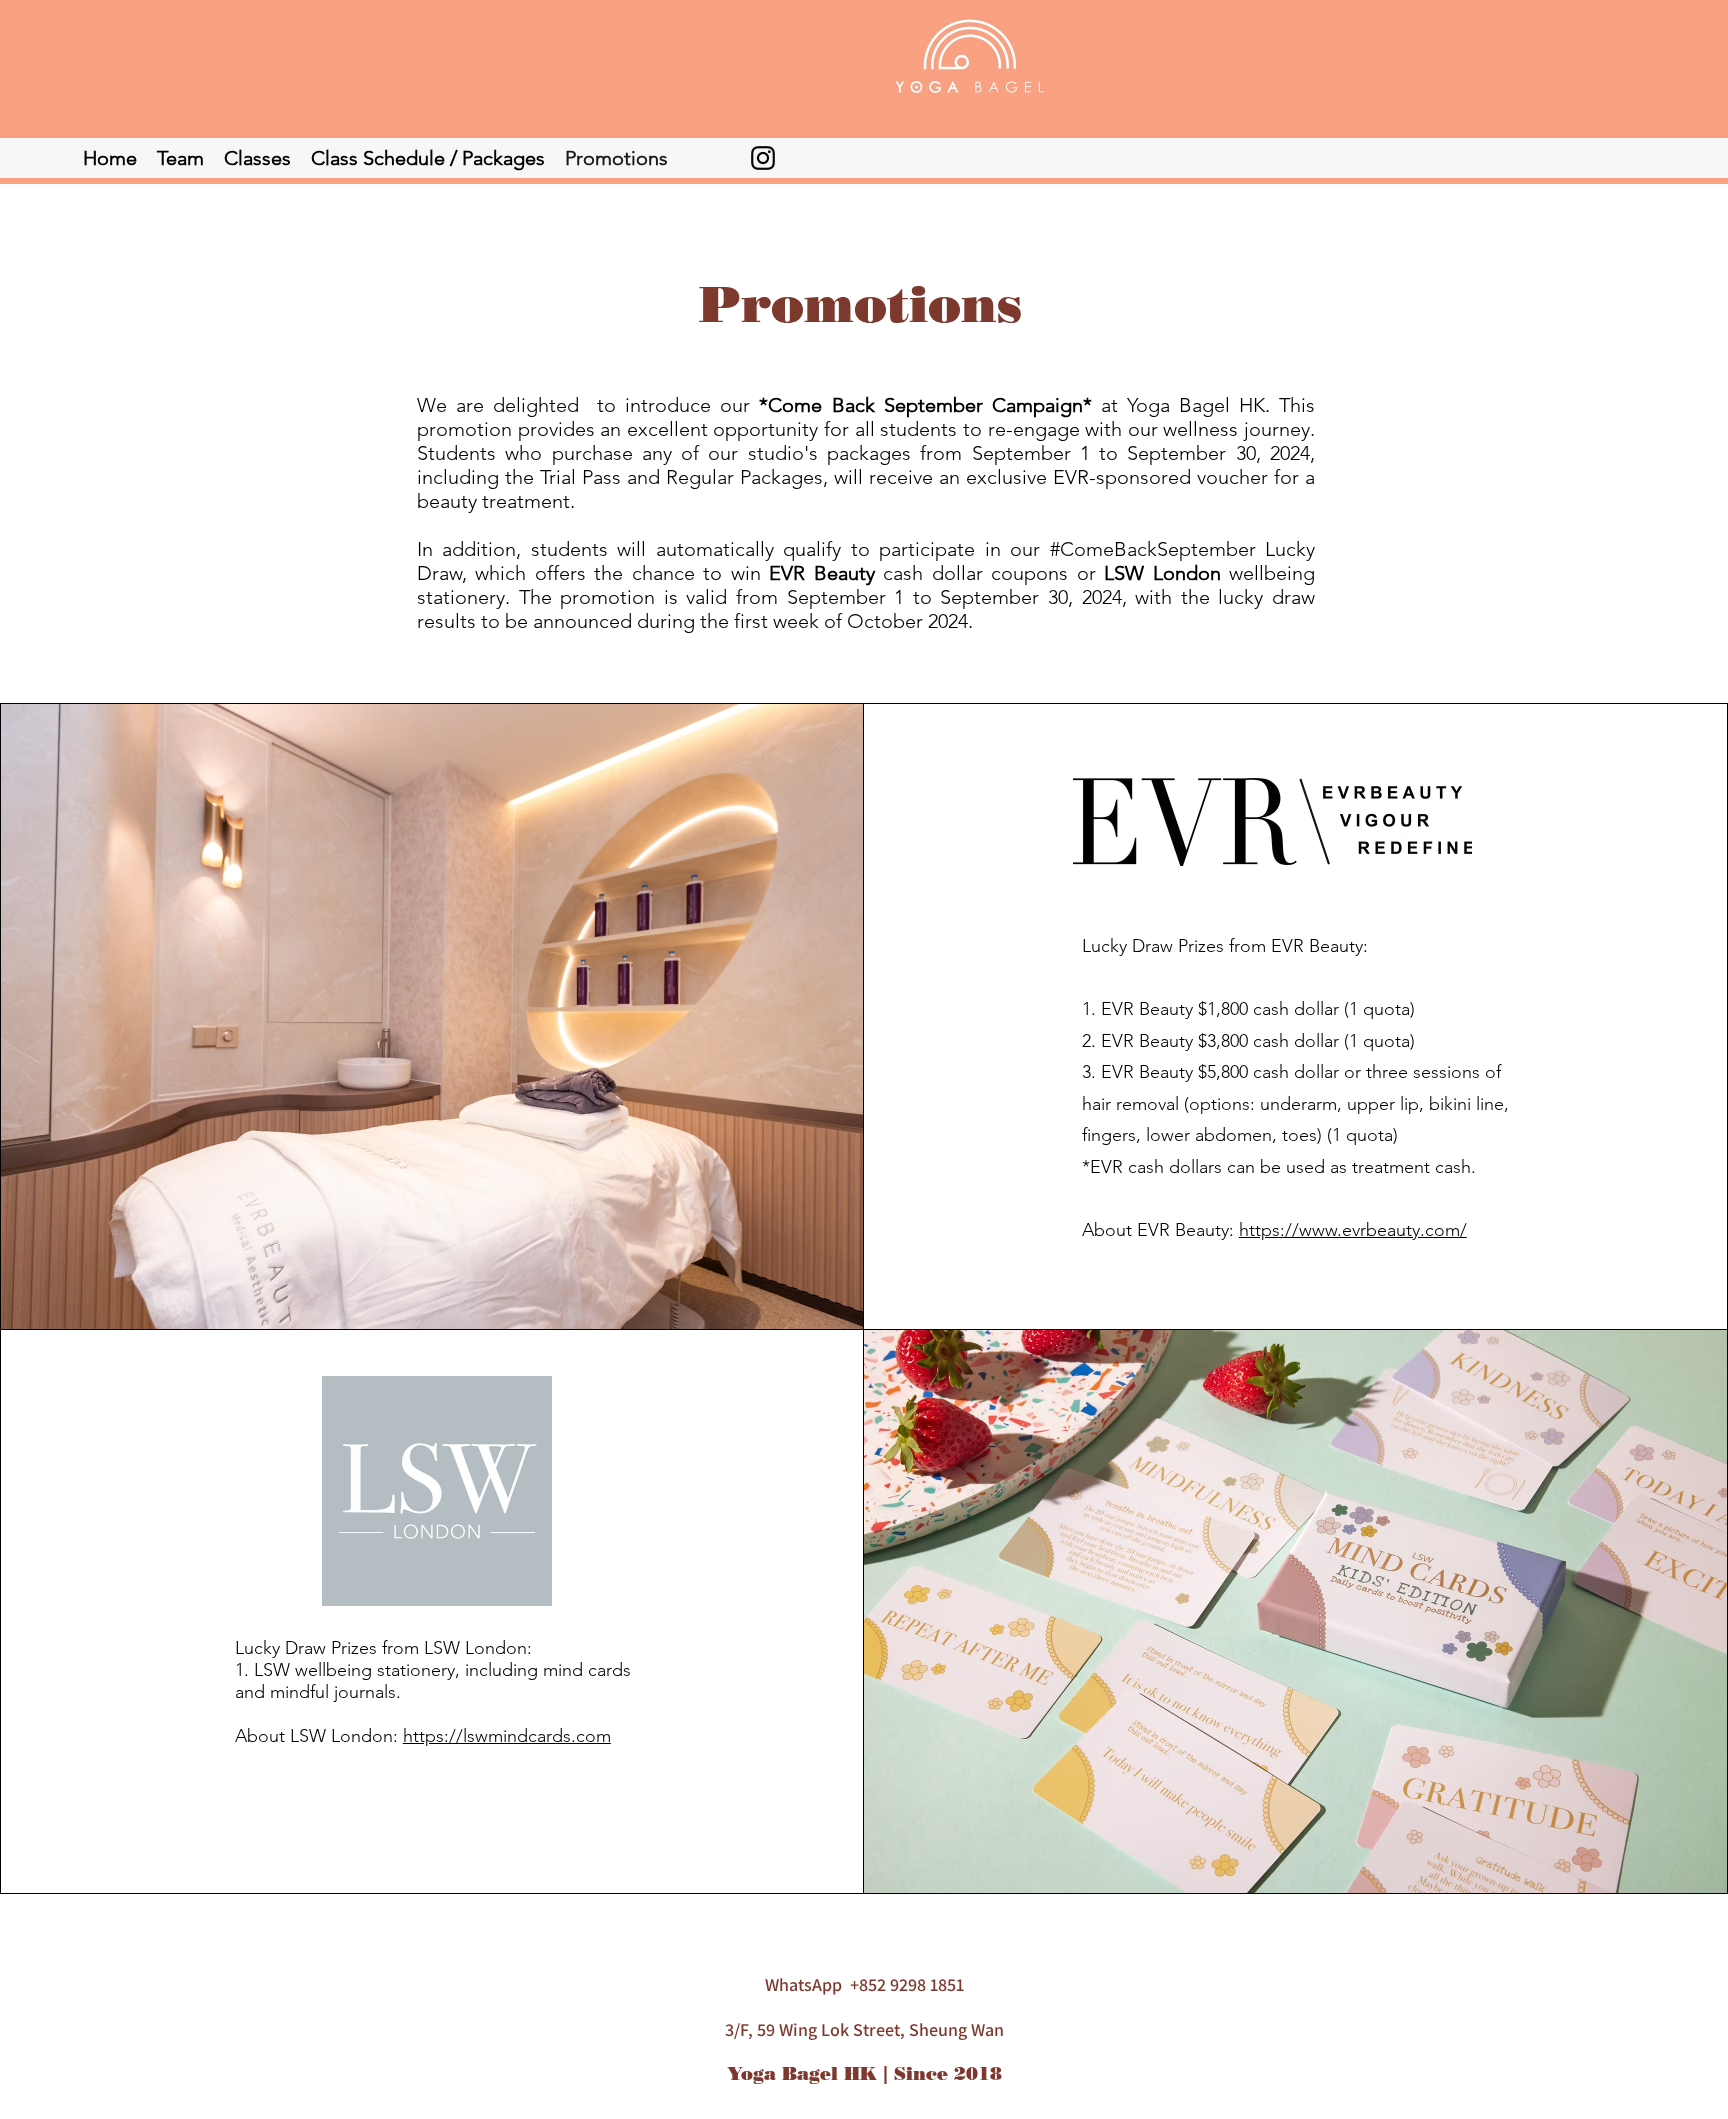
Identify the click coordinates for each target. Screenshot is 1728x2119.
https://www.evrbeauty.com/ (1353, 1230)
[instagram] (763, 158)
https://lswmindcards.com (507, 1736)
